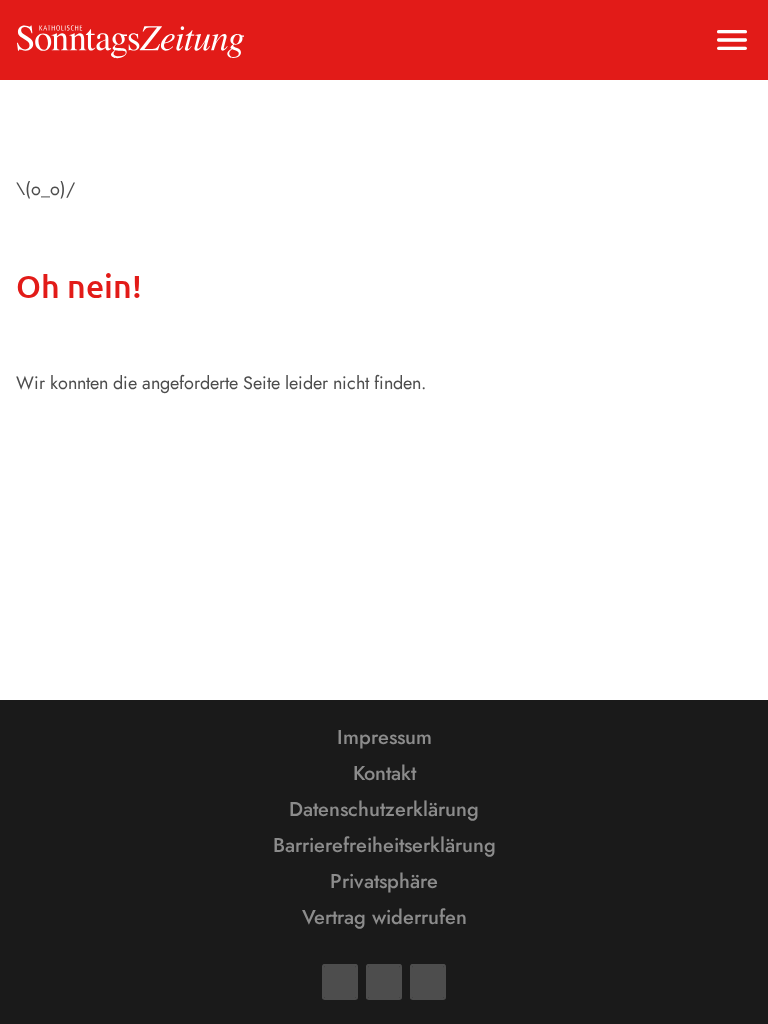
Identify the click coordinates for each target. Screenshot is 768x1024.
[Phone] (428, 982)
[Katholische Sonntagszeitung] (130, 40)
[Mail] (384, 982)
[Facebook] (340, 982)
